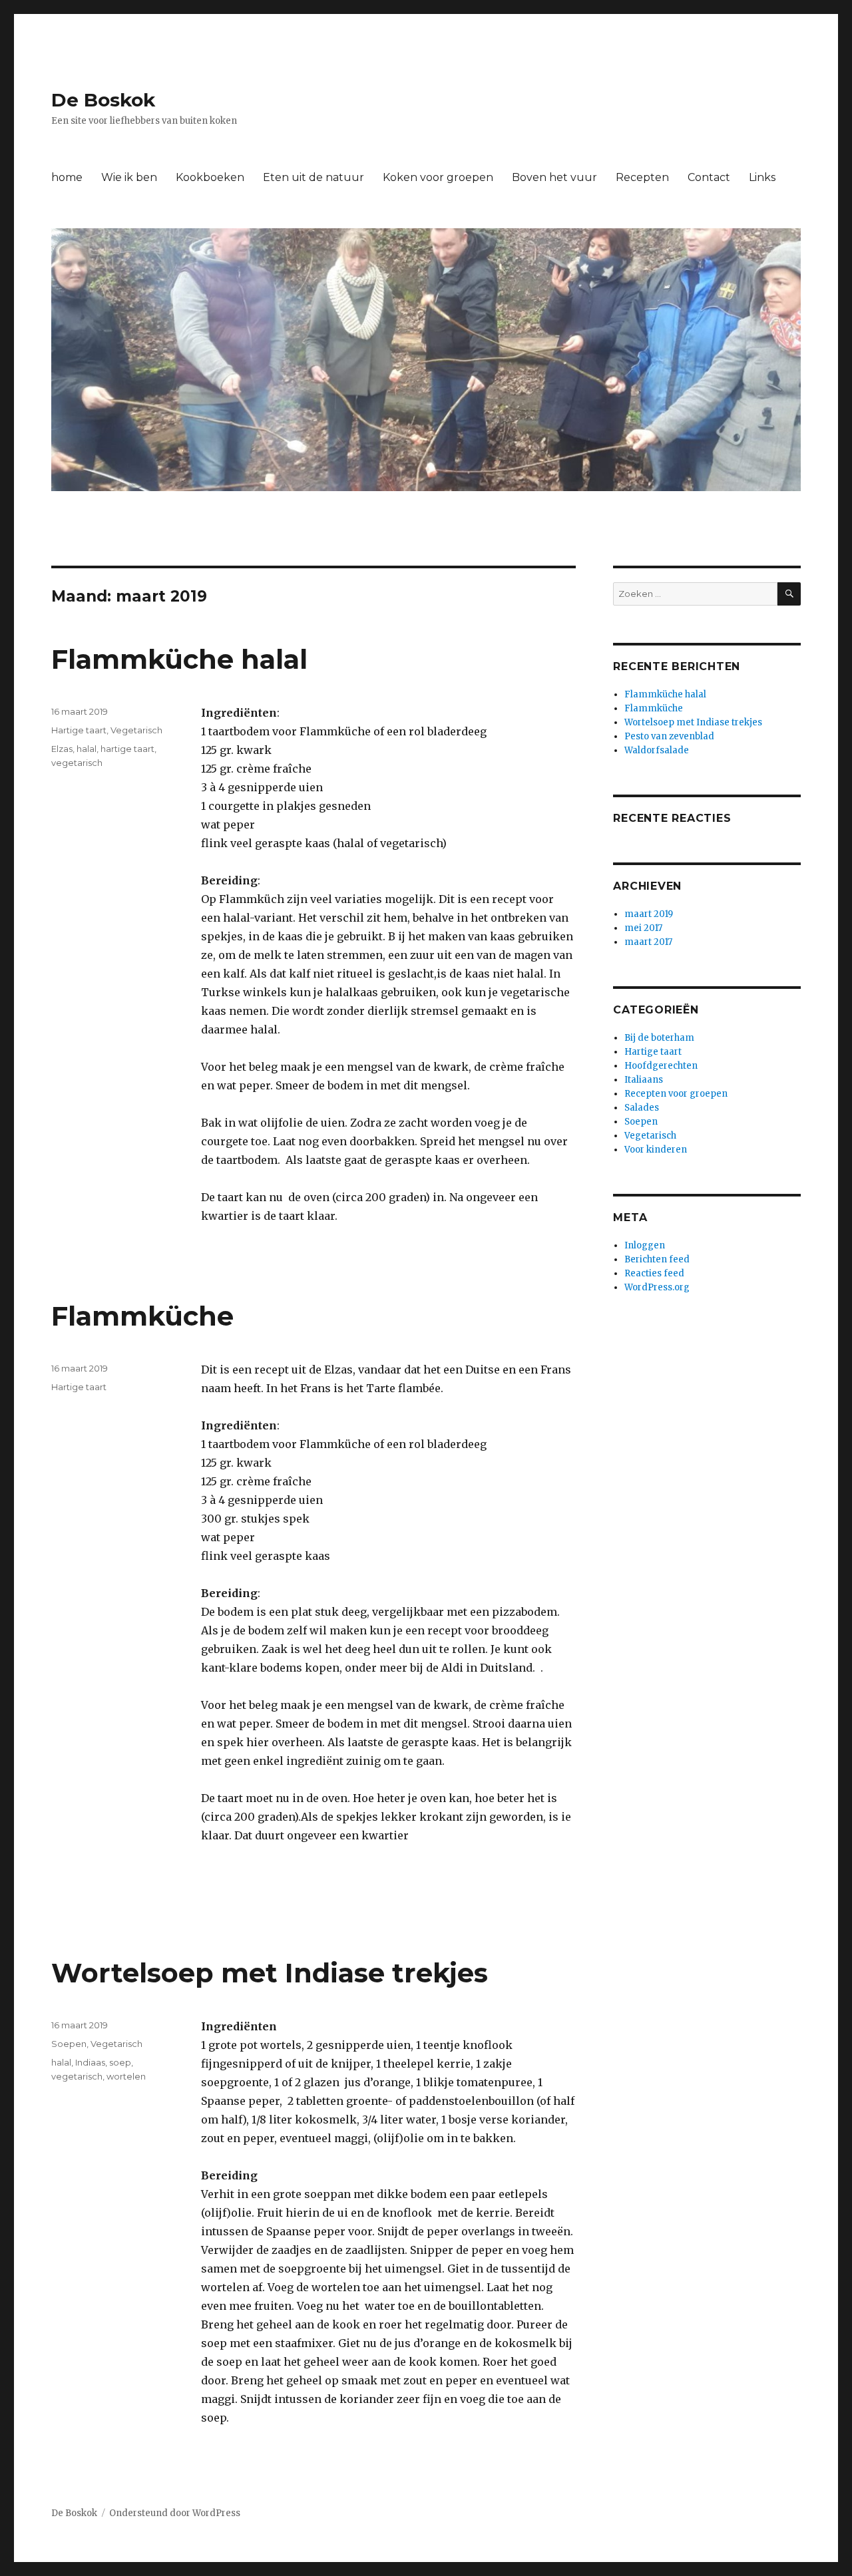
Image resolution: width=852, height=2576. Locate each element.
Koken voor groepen (438, 177)
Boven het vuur (554, 177)
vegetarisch (77, 763)
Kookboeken (210, 177)
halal (87, 749)
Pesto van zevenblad (669, 736)
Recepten (642, 177)
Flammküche (142, 1316)
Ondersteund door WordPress (175, 2513)
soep (120, 2062)
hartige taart (127, 749)
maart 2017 (648, 942)
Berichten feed (657, 1259)
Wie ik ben (129, 177)
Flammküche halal (179, 659)
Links (762, 177)
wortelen (126, 2076)
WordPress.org (657, 1287)
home (67, 177)
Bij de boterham (659, 1038)
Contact (709, 177)
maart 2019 (649, 914)
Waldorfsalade (657, 750)
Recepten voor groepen (676, 1094)
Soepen (69, 2044)
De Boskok (103, 100)
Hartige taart (79, 730)
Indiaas (90, 2062)
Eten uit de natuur (314, 177)
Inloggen (645, 1245)
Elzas (62, 749)
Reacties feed (654, 1273)
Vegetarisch (136, 730)
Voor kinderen (656, 1150)
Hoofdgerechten (661, 1066)
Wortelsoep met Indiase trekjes (270, 1973)
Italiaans (644, 1080)
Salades (642, 1108)
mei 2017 (643, 928)
